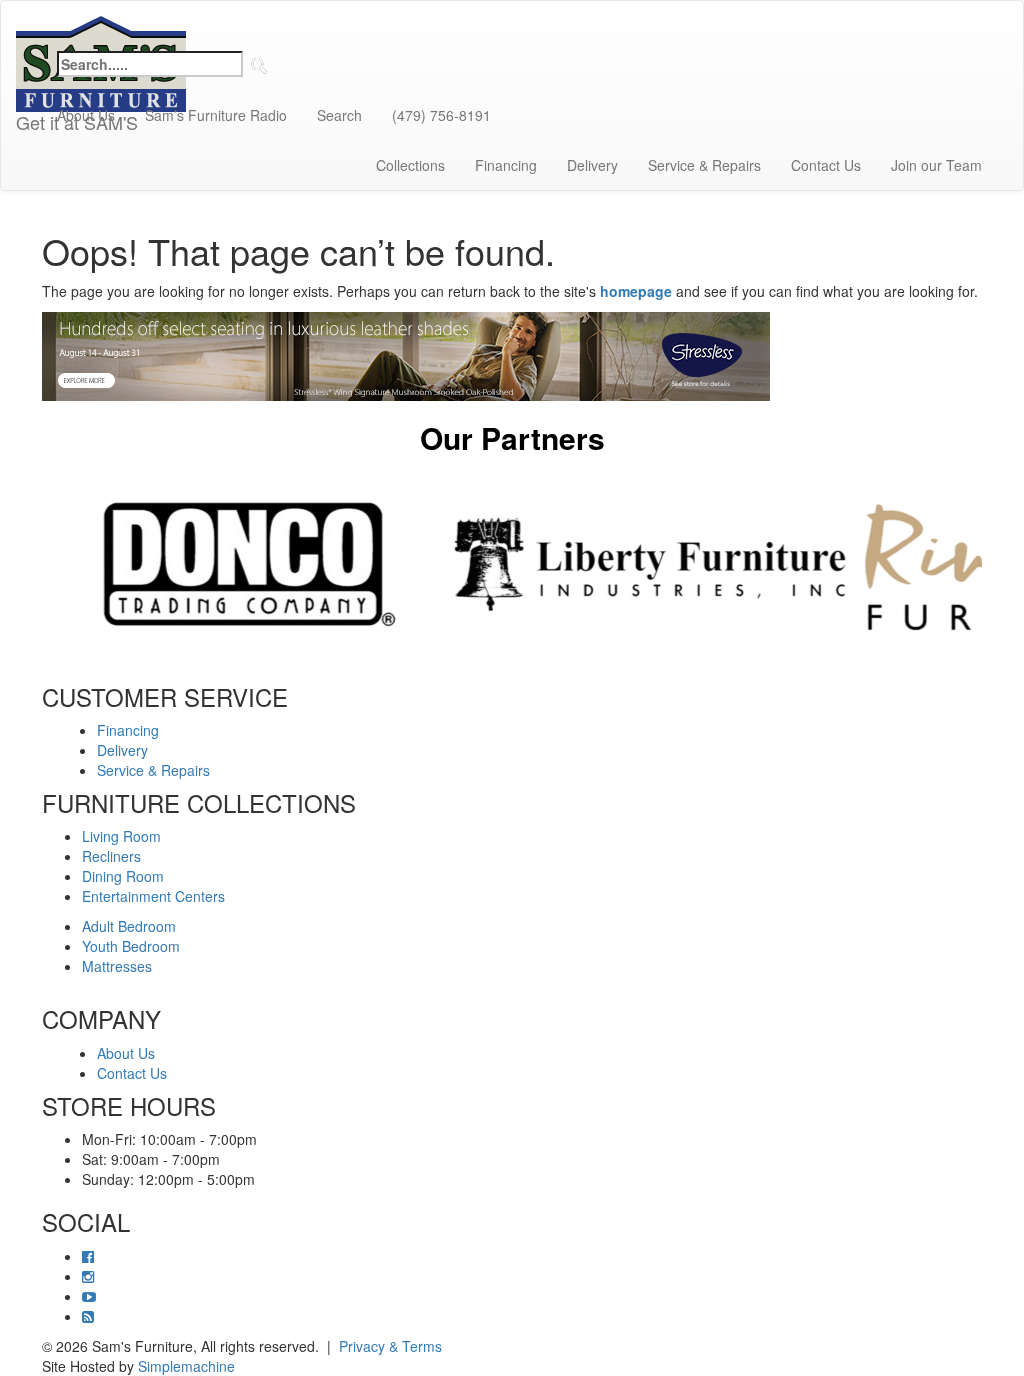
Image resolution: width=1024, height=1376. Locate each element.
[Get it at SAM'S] (101, 26)
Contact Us (826, 165)
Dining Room (123, 876)
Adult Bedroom (129, 926)
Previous (27, 564)
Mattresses (117, 966)
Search (339, 115)
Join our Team (936, 165)
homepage (636, 291)
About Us (86, 115)
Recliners (111, 856)
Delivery (592, 165)
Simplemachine (186, 1366)
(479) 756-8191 (441, 115)
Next (997, 564)
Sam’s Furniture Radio (216, 115)
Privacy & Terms (390, 1346)
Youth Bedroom (131, 946)
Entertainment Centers (153, 896)
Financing (506, 165)
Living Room (121, 836)
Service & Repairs (704, 165)
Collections (410, 165)
